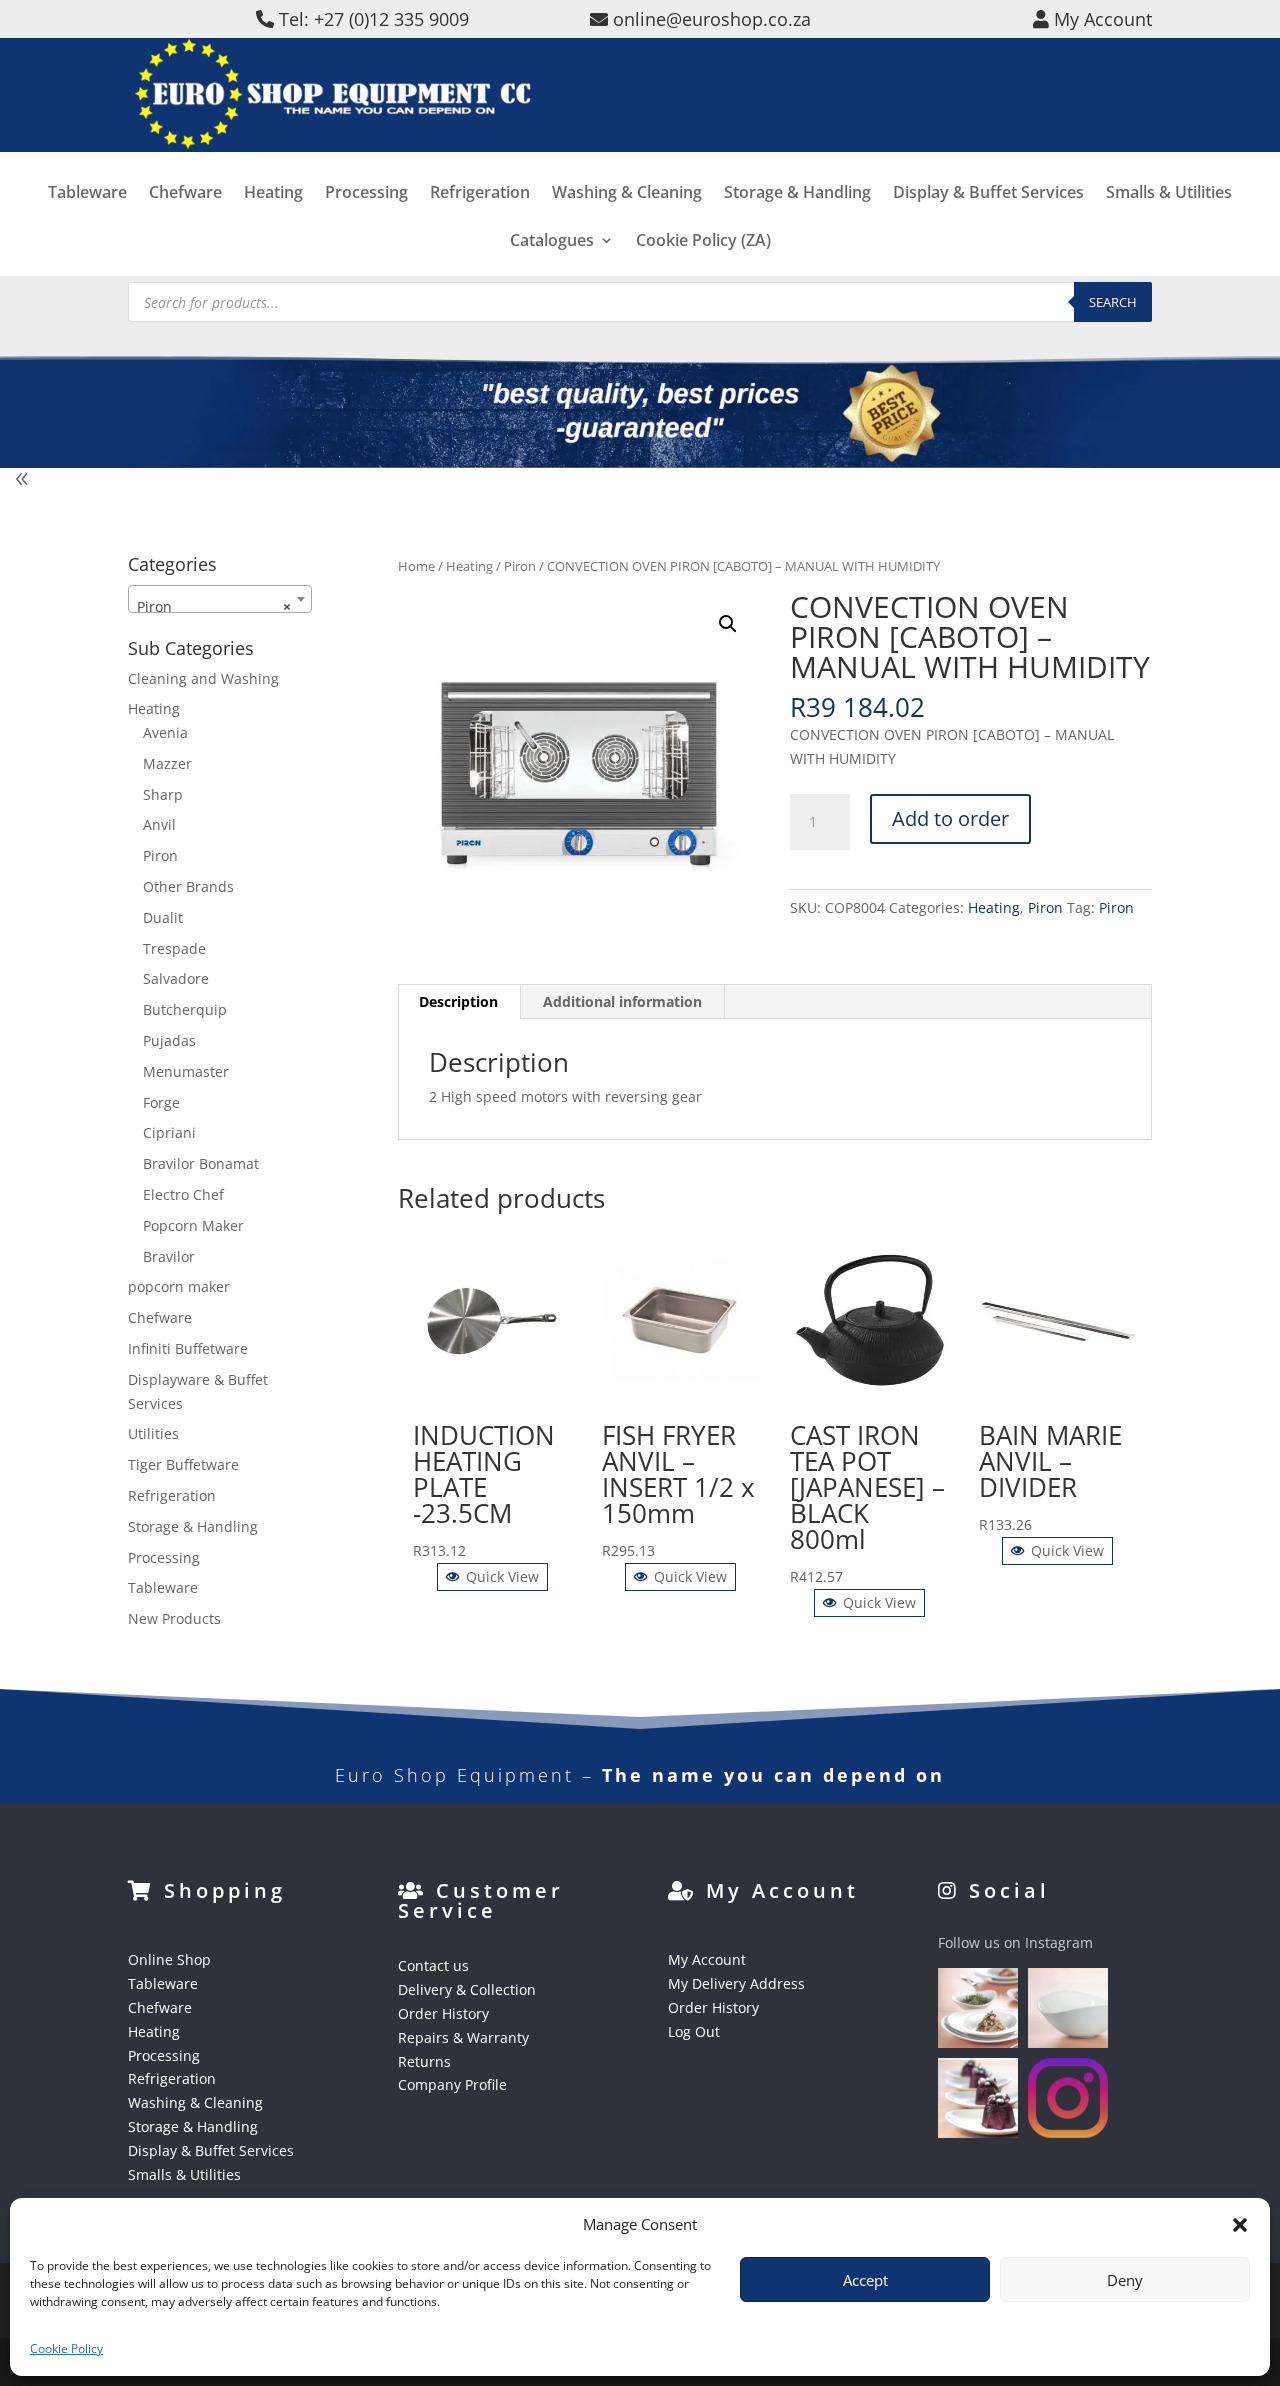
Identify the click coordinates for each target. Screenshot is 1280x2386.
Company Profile (452, 2084)
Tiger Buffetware (183, 1464)
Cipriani (169, 1132)
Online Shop (169, 1959)
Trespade (174, 948)
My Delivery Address (736, 1983)
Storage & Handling (797, 194)
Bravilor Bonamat (201, 1163)
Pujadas (169, 1040)
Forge (161, 1102)
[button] (728, 624)
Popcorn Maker (193, 1225)
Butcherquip (185, 1009)
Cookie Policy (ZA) (703, 242)
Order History (443, 2013)
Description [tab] (458, 1001)
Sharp (163, 794)
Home (416, 566)
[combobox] (220, 599)
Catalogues (552, 242)
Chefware (185, 194)
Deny (1125, 2280)
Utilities (153, 1433)
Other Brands (188, 886)
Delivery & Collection (467, 1989)
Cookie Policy (66, 2348)
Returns (424, 2061)
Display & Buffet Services (988, 194)
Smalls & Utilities (1169, 194)
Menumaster (186, 1071)
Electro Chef (183, 1194)
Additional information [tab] (622, 1001)
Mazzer (167, 763)
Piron (520, 566)
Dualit (163, 917)
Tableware (87, 194)
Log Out (694, 2031)
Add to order (950, 818)
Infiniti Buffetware (188, 1348)
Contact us (433, 1965)
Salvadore (176, 978)
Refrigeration (480, 194)
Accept (865, 2280)
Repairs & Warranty (463, 2037)
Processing (366, 194)
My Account (707, 1959)
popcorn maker (179, 1286)
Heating (273, 194)
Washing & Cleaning (627, 194)
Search (1113, 302)
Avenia (165, 732)
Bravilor (169, 1256)
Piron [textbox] (214, 606)
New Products (174, 1618)
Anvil (159, 824)
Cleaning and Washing (203, 678)
